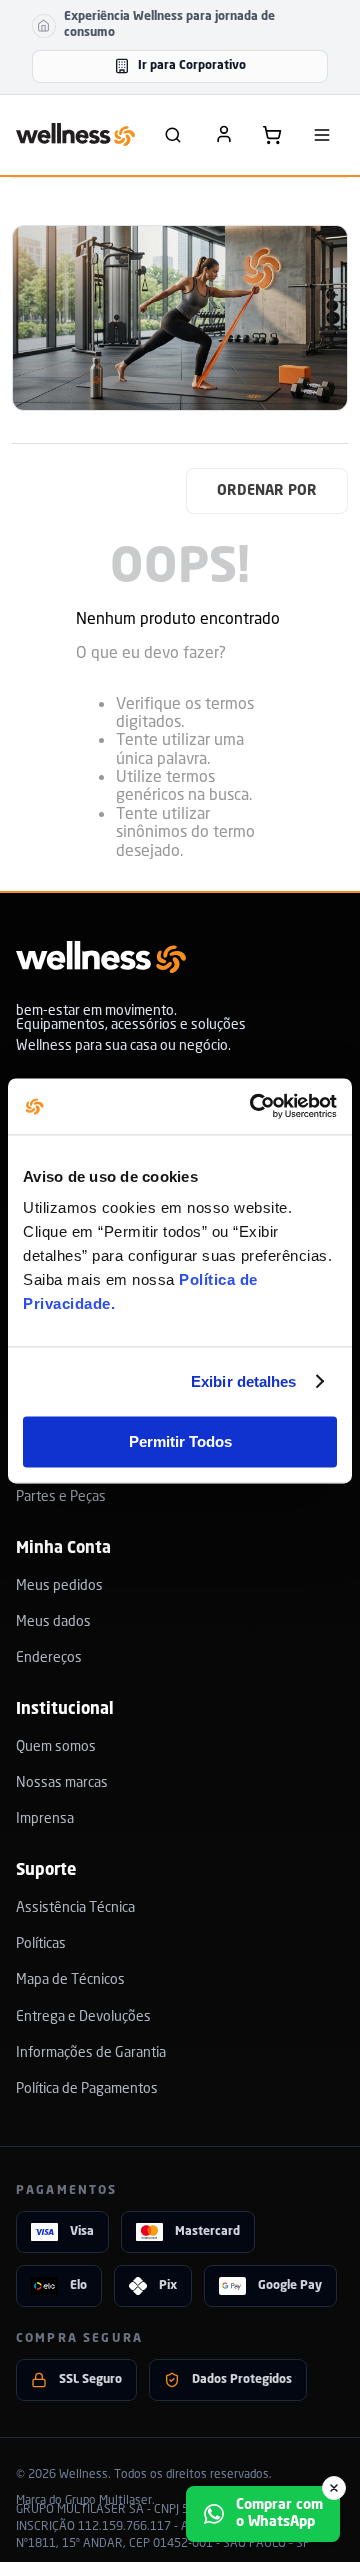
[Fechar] (334, 2488)
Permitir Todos (180, 1441)
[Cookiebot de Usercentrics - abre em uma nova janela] (254, 1106)
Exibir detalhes (244, 1381)
